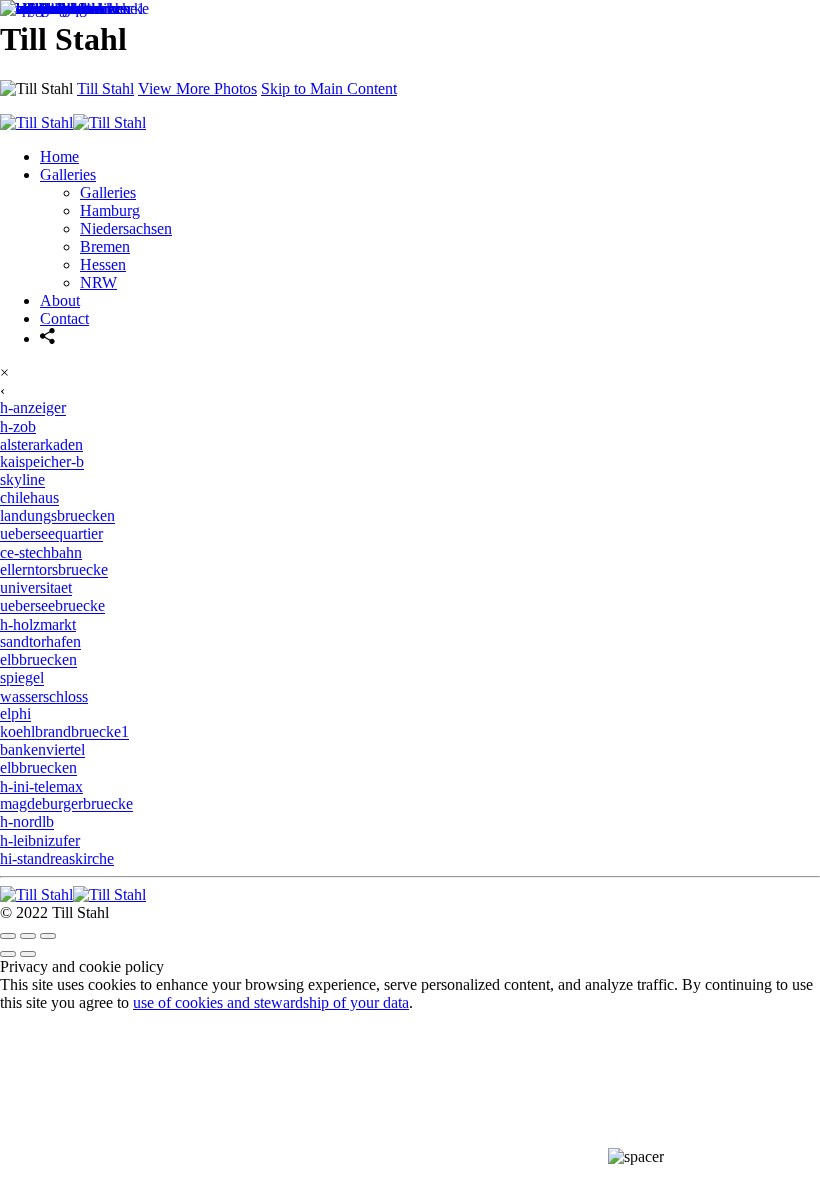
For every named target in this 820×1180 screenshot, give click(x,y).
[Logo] (73, 894)
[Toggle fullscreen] (28, 936)
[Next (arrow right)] (28, 954)
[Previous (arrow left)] (8, 954)
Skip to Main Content (329, 88)
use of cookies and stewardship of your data (271, 1002)
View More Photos (197, 88)
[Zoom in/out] (48, 936)
